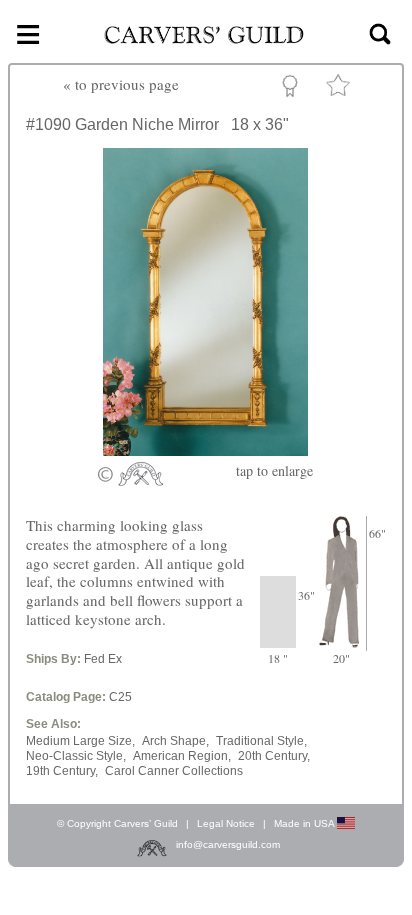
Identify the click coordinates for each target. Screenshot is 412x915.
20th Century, (274, 756)
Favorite (341, 89)
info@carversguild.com (228, 844)
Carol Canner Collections (174, 771)
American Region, (182, 756)
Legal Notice (226, 823)
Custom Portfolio (293, 89)
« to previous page (121, 84)
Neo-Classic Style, (76, 756)
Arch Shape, (175, 741)
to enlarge (274, 470)
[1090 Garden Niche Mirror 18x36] (205, 450)
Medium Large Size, (80, 741)
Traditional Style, (261, 741)
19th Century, (62, 771)
